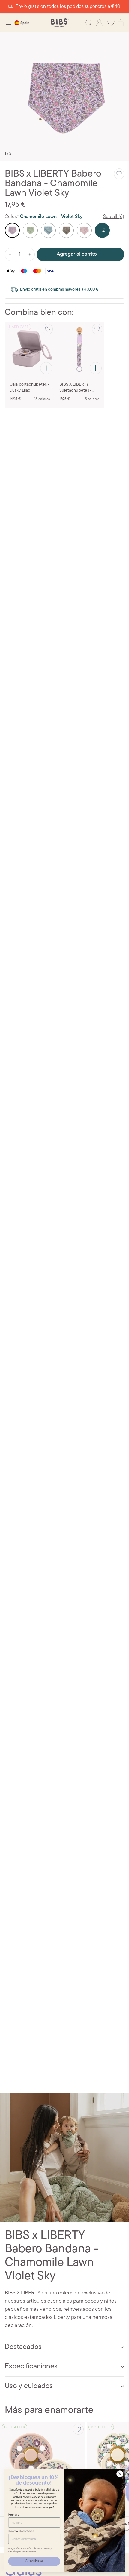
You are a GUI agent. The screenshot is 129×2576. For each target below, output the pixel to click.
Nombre (14, 2514)
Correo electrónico (21, 2531)
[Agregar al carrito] (46, 368)
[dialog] (8, 23)
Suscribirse (34, 2561)
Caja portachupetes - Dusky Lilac (30, 388)
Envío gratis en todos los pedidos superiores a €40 (68, 7)
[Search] (89, 23)
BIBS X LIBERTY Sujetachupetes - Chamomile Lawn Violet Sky (76, 388)
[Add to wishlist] (119, 174)
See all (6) (114, 217)
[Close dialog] (120, 2474)
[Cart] (121, 23)
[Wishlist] (111, 23)
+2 (102, 230)
